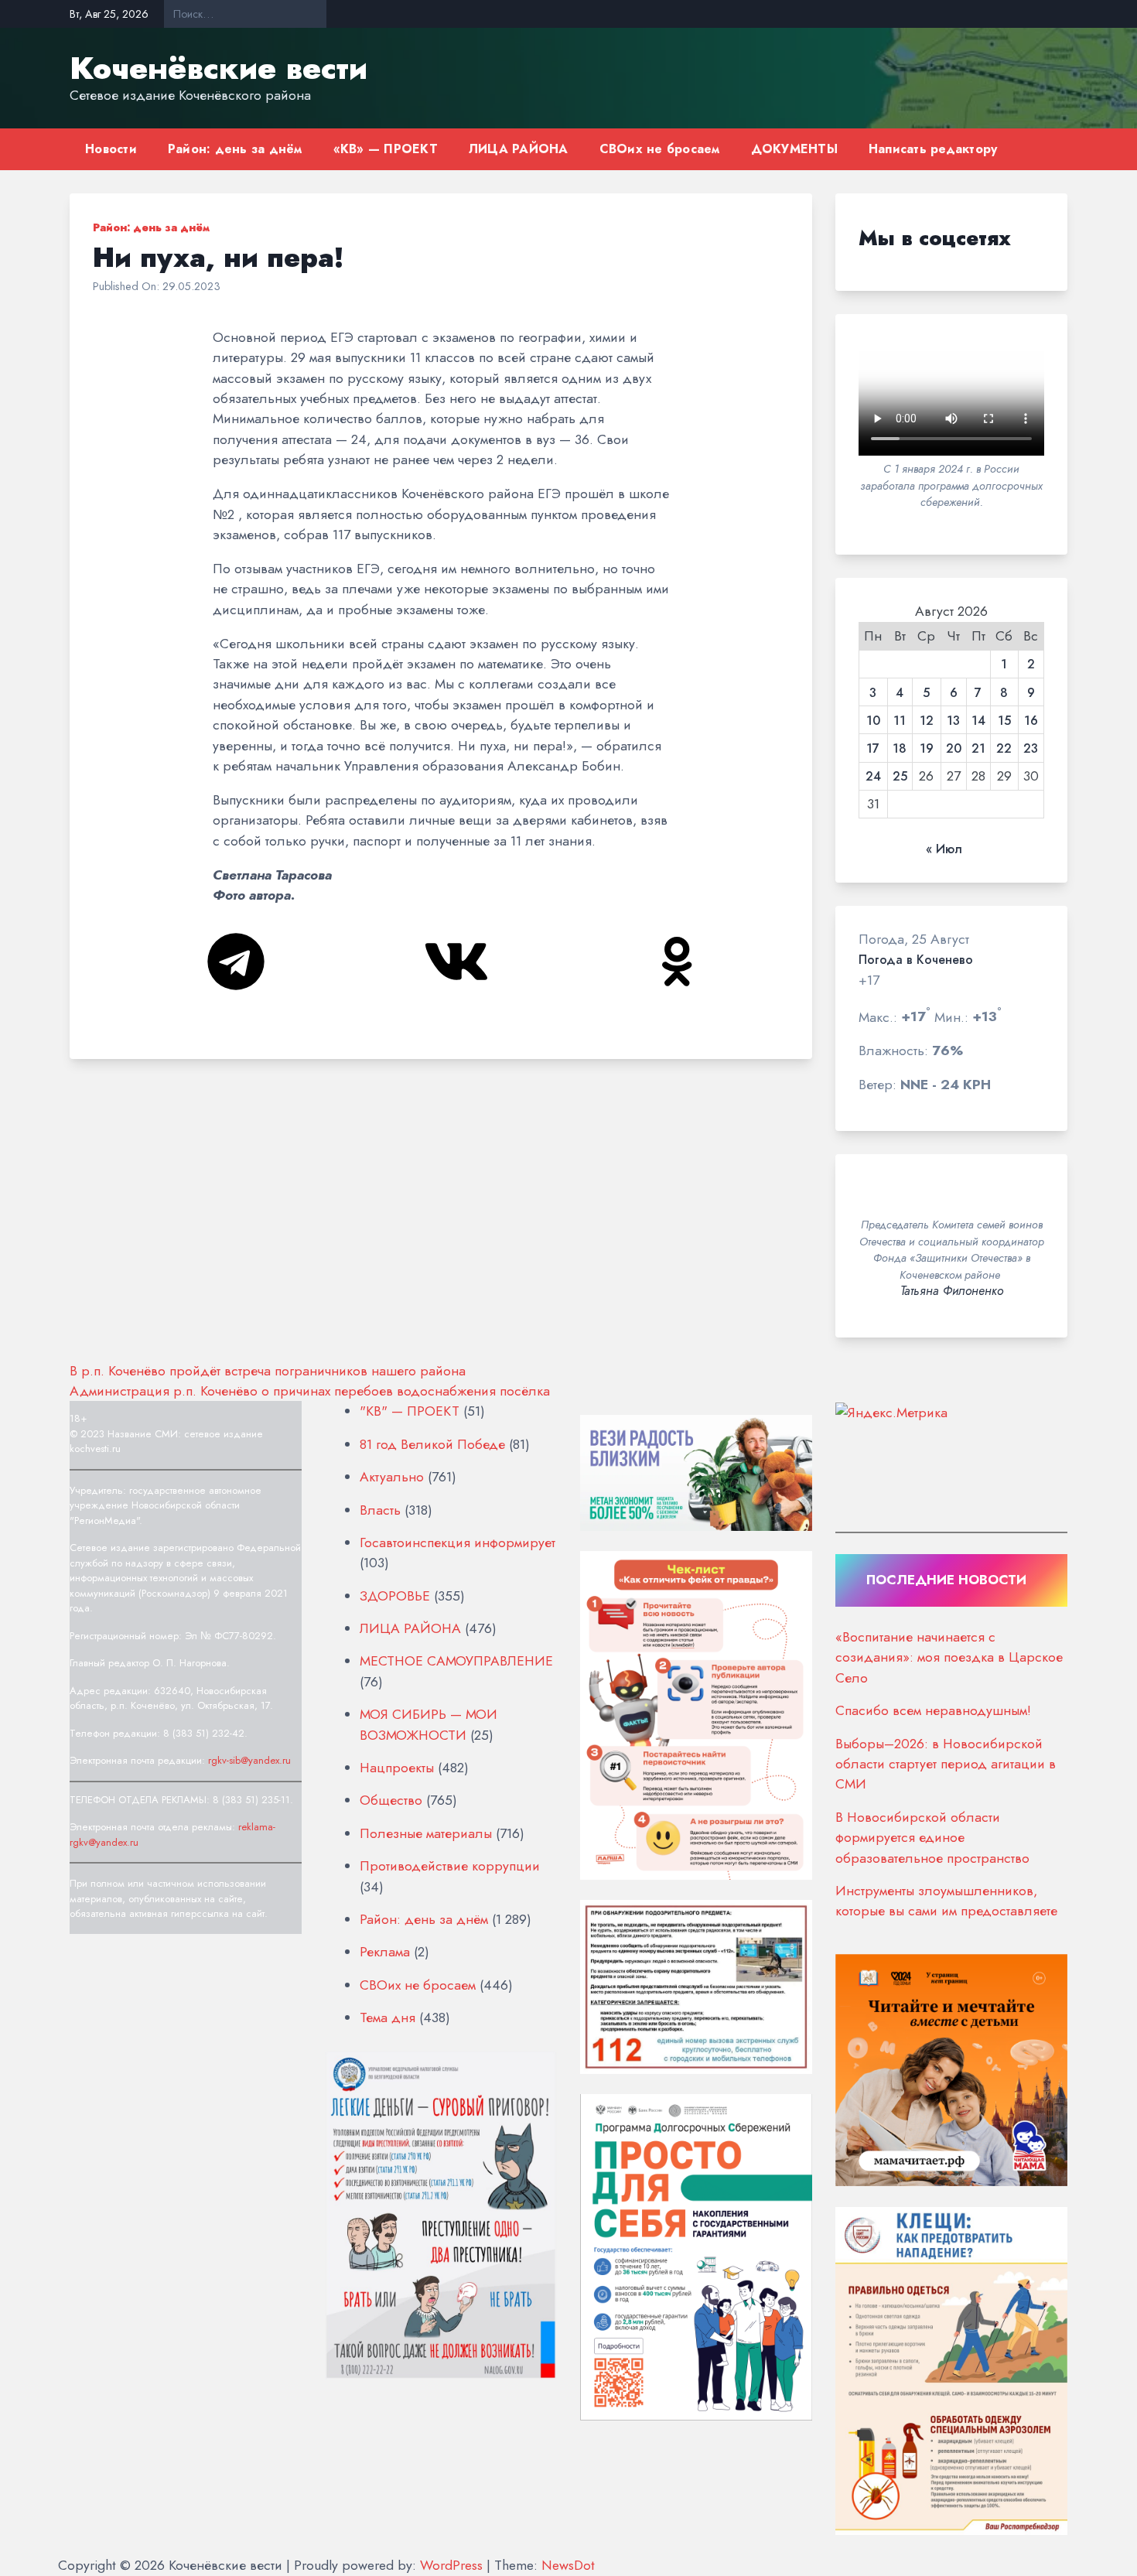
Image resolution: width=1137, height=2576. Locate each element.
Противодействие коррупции (450, 1866)
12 (927, 721)
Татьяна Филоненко (952, 1291)
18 (900, 749)
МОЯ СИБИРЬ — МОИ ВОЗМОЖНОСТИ (429, 1724)
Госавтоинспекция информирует (458, 1543)
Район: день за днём (235, 149)
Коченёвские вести (219, 68)
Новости (111, 149)
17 (873, 749)
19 (927, 749)
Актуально (392, 1477)
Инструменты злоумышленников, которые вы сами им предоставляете (946, 1901)
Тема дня (388, 2017)
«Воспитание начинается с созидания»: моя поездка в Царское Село (949, 1657)
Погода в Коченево (916, 960)
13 (953, 721)
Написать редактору (933, 149)
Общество (391, 1800)
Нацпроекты (397, 1768)
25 (900, 777)
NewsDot (568, 2565)
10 (873, 721)
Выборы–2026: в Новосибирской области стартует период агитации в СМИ (946, 1764)
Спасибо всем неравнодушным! (933, 1710)
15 (1004, 721)
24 (873, 777)
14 (978, 721)
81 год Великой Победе (432, 1444)
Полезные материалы (426, 1833)
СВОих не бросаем (660, 149)
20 (954, 749)
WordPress (451, 2565)
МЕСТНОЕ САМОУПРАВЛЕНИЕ (456, 1661)
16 (1031, 721)
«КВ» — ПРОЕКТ (386, 149)
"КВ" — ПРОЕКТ (410, 1411)
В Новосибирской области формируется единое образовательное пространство (932, 1838)
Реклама (385, 1952)
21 (978, 749)
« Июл (944, 849)
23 (1031, 749)
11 (900, 721)
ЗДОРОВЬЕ (395, 1596)
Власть (380, 1510)
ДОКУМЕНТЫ (794, 149)
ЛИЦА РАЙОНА (519, 149)
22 (1004, 749)
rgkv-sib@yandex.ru (249, 1760)
